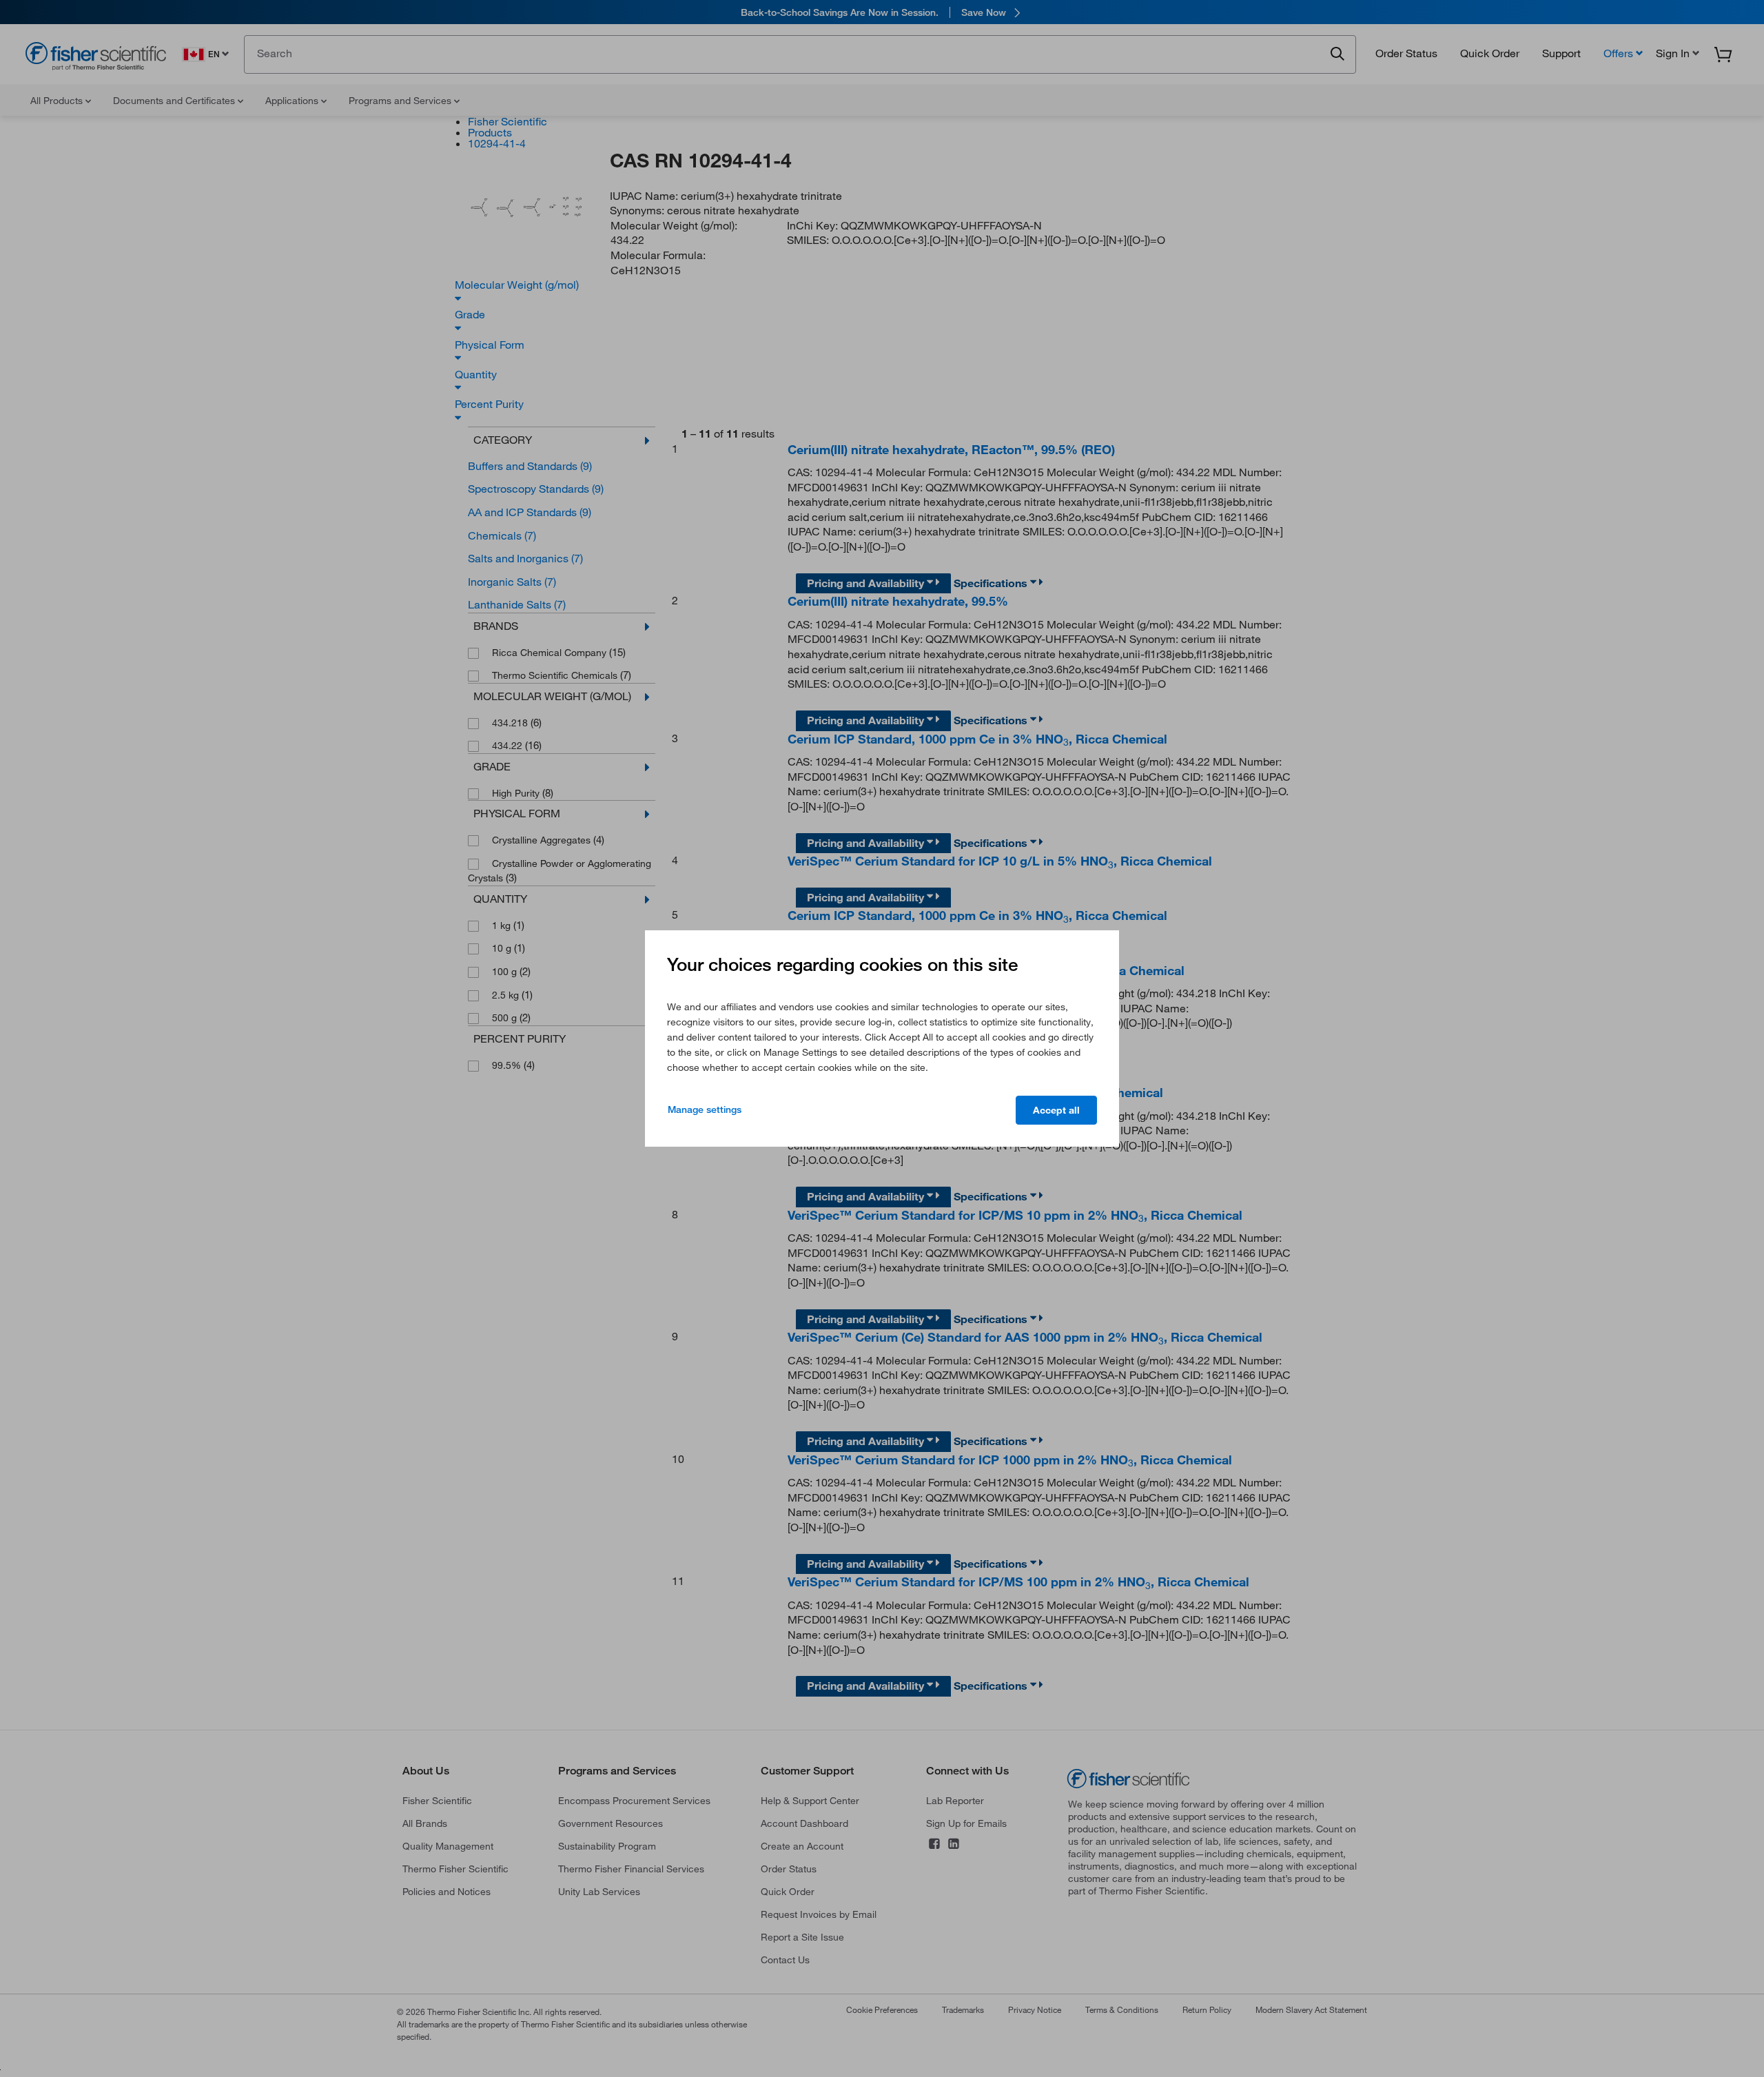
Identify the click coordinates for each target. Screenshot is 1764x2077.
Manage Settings (705, 1109)
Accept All (1056, 1110)
